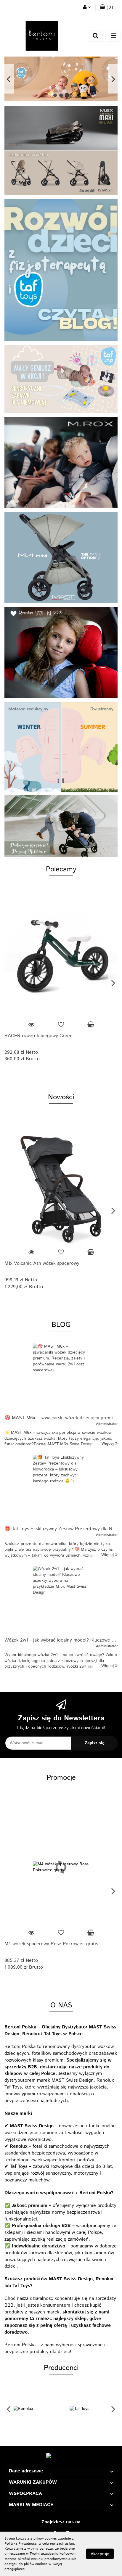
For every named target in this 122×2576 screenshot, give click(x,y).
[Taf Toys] (89, 2409)
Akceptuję (100, 2554)
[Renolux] (33, 2409)
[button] (61, 2471)
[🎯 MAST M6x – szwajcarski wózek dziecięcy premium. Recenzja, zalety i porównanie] (61, 1377)
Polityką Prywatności (21, 2544)
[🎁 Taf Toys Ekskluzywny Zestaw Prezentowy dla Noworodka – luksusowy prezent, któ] (61, 1489)
